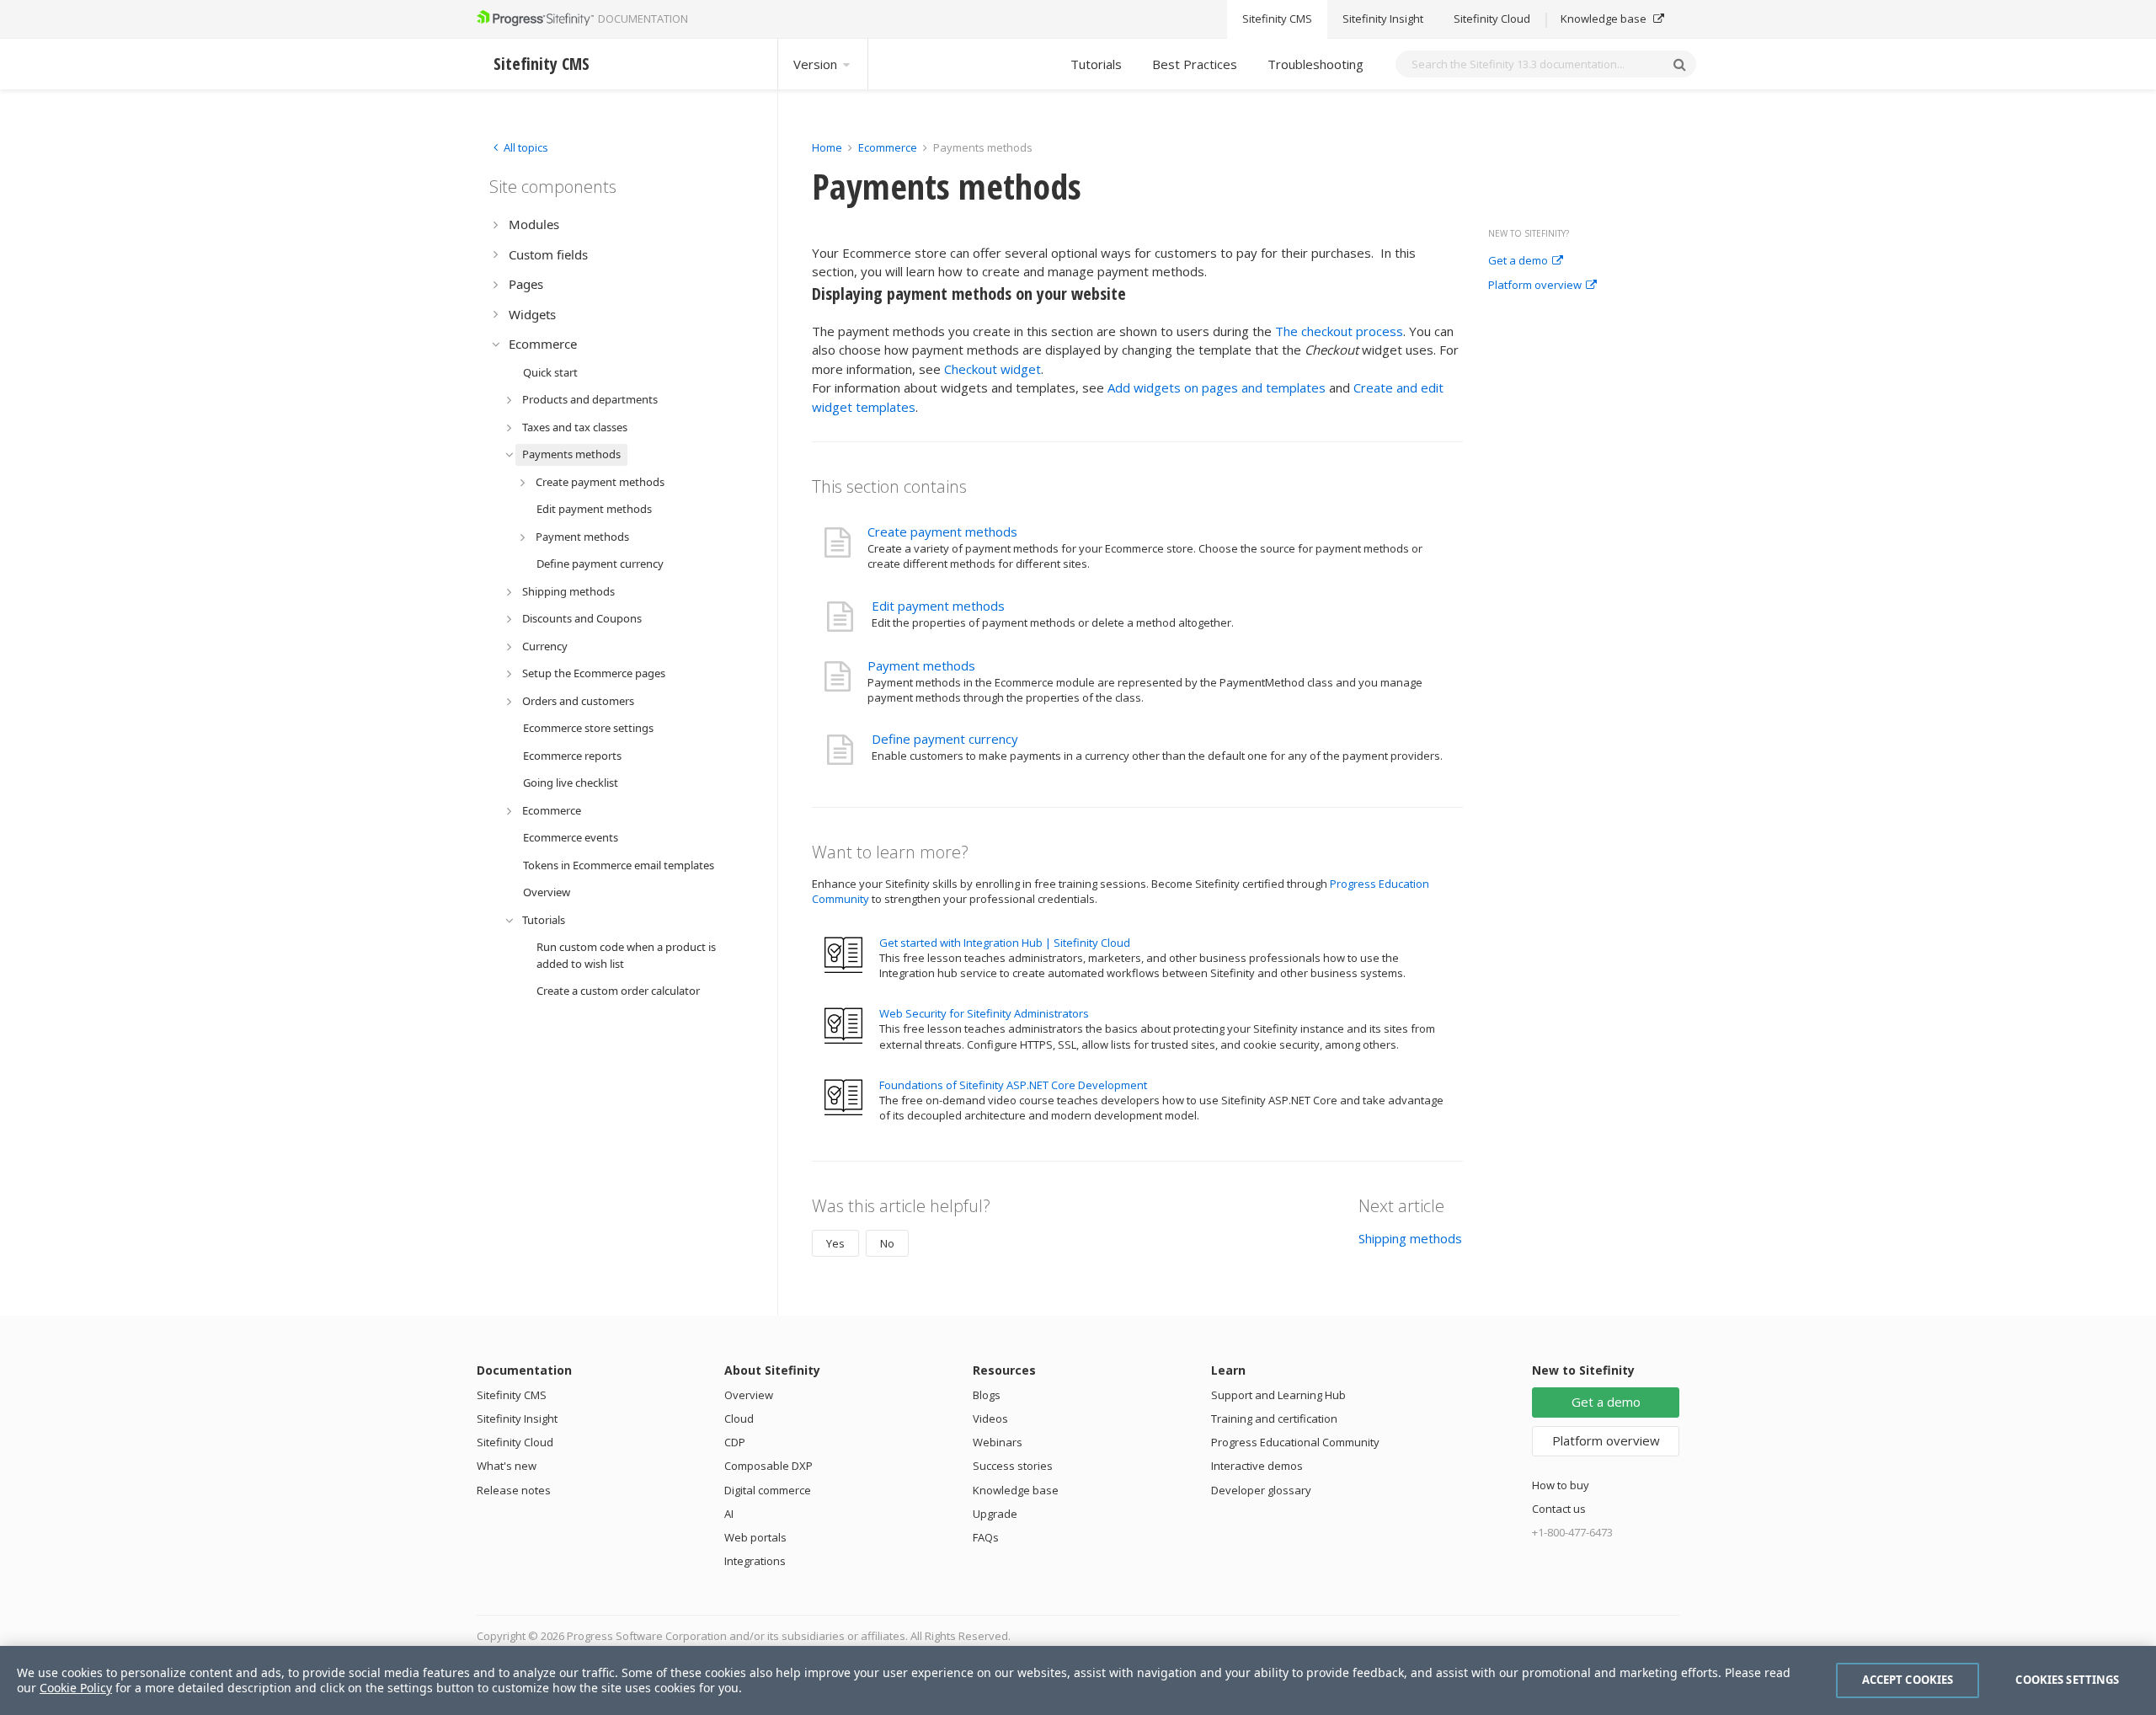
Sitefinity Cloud (1492, 19)
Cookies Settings (2067, 1680)
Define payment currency (945, 739)
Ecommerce (888, 147)
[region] (1078, 1680)
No (887, 1243)
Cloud (739, 1418)
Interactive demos (1257, 1466)
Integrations (755, 1561)
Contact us (1559, 1509)
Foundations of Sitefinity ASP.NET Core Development (1013, 1085)
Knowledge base (1605, 19)
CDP (735, 1442)
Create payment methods (942, 532)
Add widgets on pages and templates (1217, 387)
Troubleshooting (1315, 64)
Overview (749, 1395)
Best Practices (1195, 64)
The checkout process (1339, 331)
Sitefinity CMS (1277, 19)
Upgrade (995, 1514)
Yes (835, 1243)
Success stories (1013, 1466)
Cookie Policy (76, 1688)
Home (827, 147)
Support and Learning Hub (1278, 1395)
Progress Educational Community (1295, 1442)
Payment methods (921, 665)
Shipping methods (1410, 1238)
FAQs (986, 1537)
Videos (990, 1418)
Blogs (987, 1395)
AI (729, 1514)
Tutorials (1096, 64)
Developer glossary (1261, 1490)
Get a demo (1518, 261)
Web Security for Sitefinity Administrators (984, 1013)
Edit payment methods (938, 606)
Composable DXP (768, 1466)
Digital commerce (768, 1490)
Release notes (514, 1490)
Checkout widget (993, 369)
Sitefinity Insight (1383, 19)
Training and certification (1274, 1418)
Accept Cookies (1908, 1680)
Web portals (755, 1537)
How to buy (1561, 1485)
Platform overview (1535, 286)
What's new (507, 1466)
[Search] (1679, 64)
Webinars (998, 1442)
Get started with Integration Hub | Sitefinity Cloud (1005, 943)
